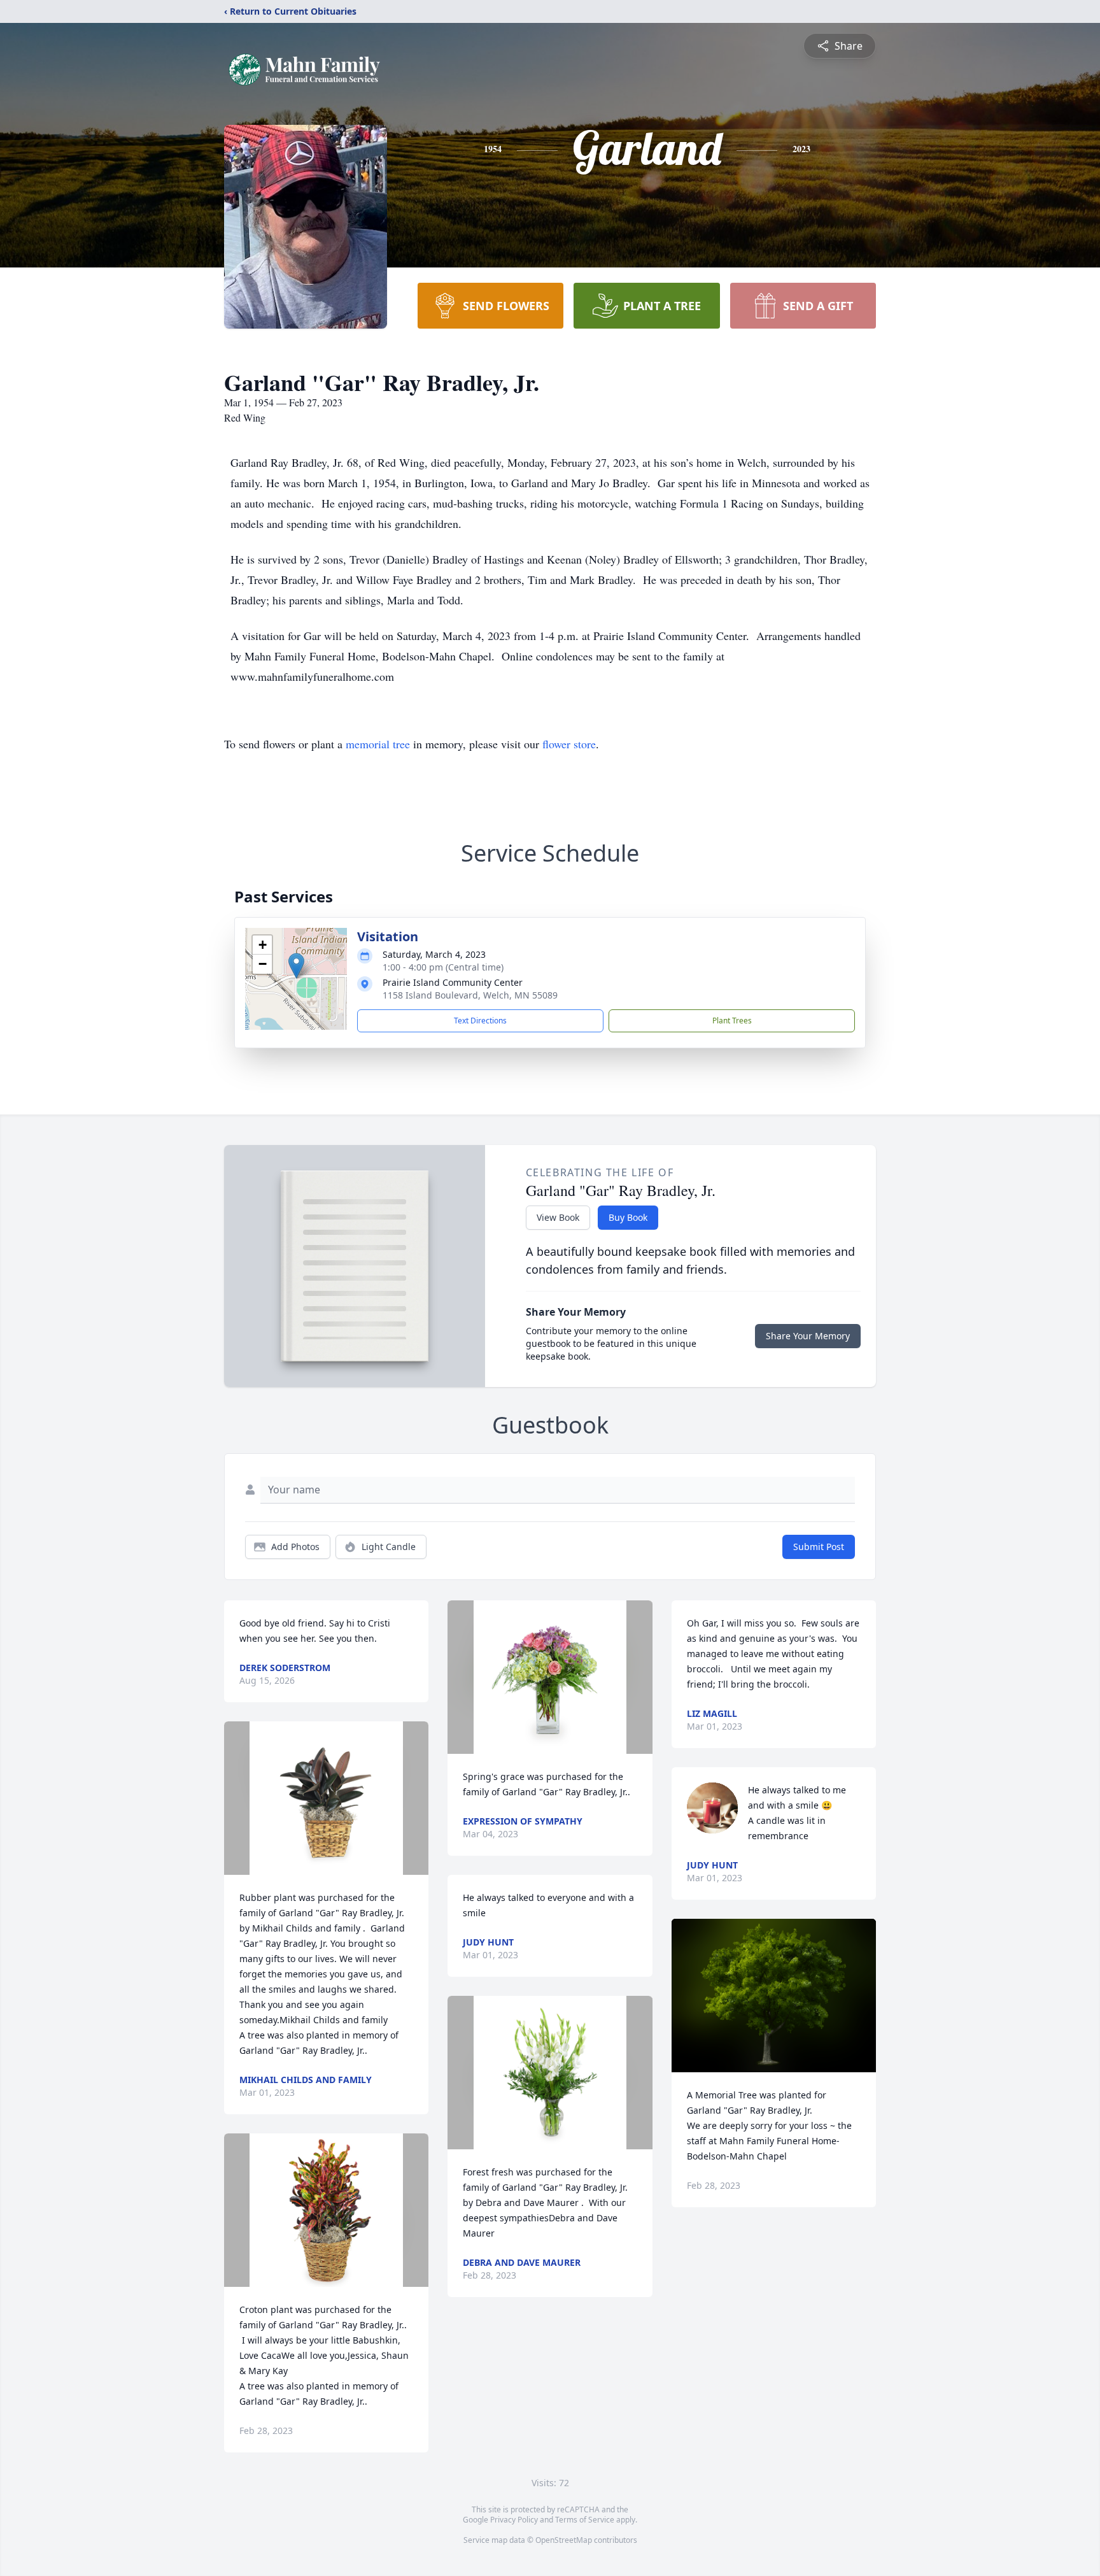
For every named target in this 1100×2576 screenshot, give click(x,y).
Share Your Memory (808, 1336)
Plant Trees (732, 1021)
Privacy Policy (514, 2520)
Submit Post (819, 1547)
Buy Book (628, 1217)
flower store (569, 744)
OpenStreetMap (564, 2540)
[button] (296, 966)
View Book (558, 1217)
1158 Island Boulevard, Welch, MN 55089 (470, 995)
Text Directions (480, 1021)
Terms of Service (585, 2520)
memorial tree (378, 744)
